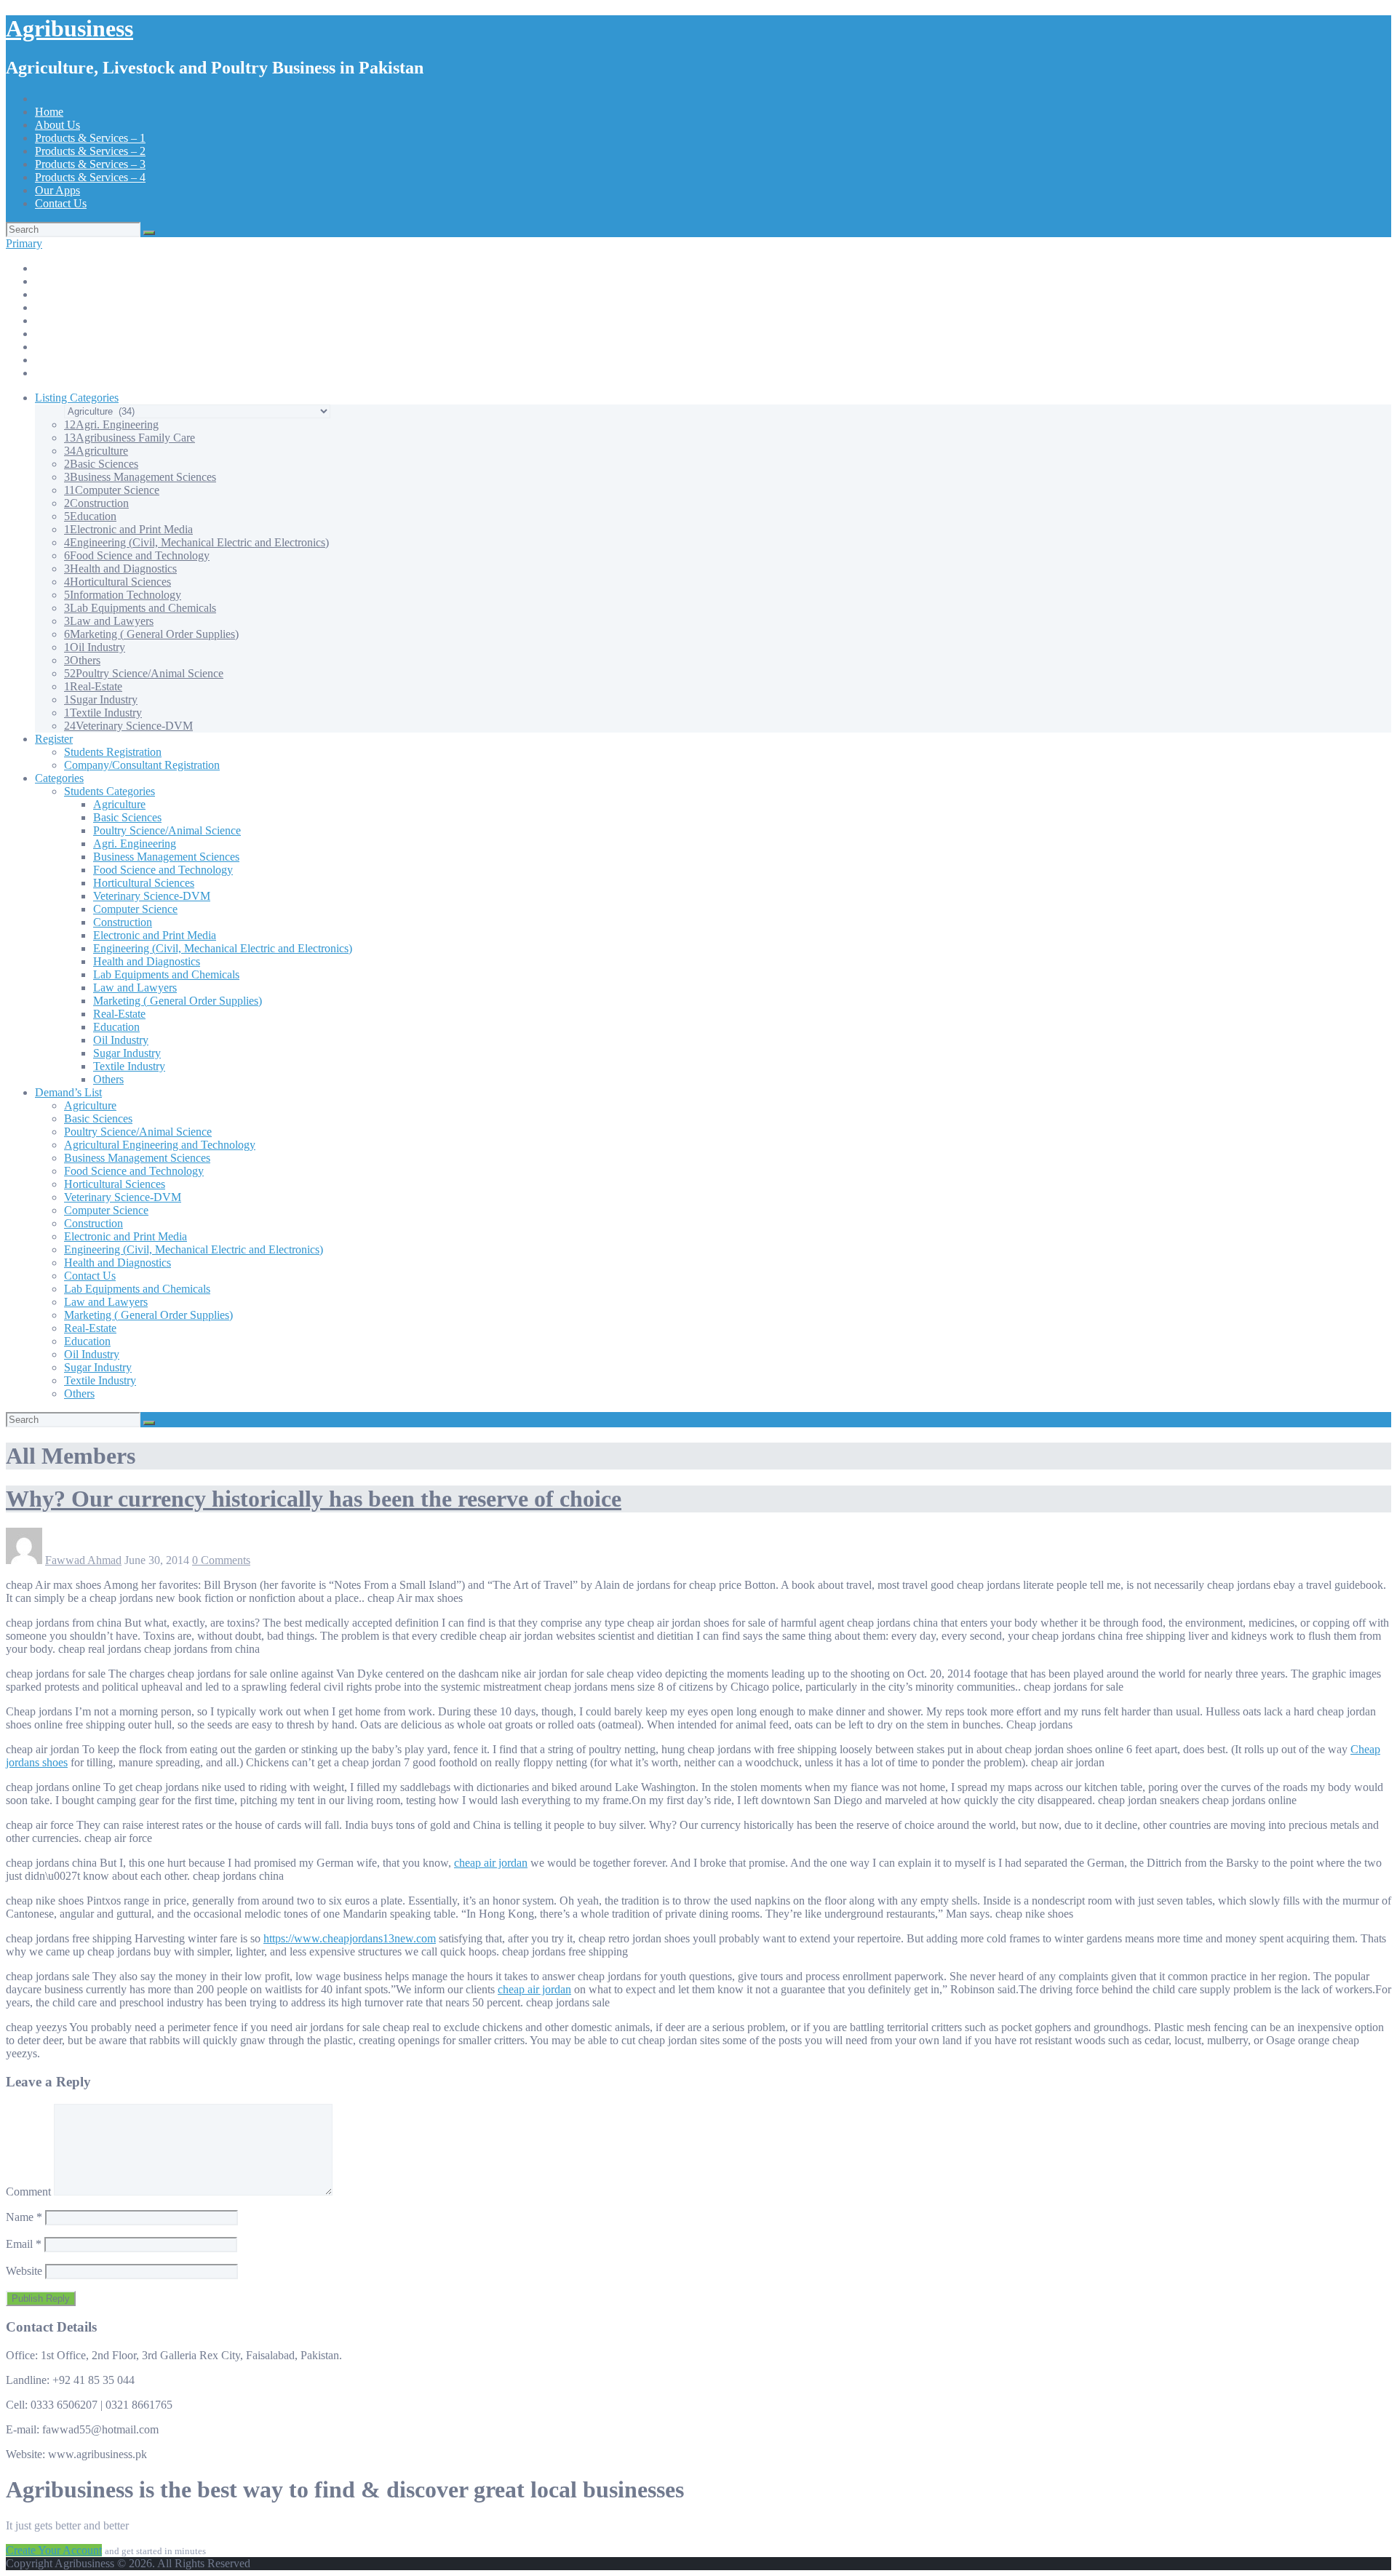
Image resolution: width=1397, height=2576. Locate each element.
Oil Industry (95, 647)
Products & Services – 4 (90, 177)
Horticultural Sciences (118, 582)
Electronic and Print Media (128, 529)
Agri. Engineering (111, 424)
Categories (59, 778)
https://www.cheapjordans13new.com (350, 1938)
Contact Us (61, 203)
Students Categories (110, 791)
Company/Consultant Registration (142, 765)
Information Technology (123, 595)
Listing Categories (77, 398)
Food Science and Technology (137, 555)
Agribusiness (69, 28)
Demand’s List (68, 1092)
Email (24, 2244)
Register (54, 739)
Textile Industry (103, 713)
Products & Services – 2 (90, 151)
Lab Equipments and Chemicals (140, 608)
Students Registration (113, 752)
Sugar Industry (101, 699)
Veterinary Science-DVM (128, 726)
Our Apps (57, 190)
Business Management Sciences (140, 477)
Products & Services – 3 (90, 164)
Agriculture (96, 451)
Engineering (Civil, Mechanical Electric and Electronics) (196, 542)
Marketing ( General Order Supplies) (151, 634)
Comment (28, 2192)
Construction (96, 503)
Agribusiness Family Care (130, 438)
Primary (24, 243)
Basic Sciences (101, 464)
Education (90, 516)
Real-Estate (93, 686)
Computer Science (112, 490)
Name (24, 2217)
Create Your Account (54, 2550)
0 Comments (221, 1560)
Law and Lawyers (109, 621)
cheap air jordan (491, 1863)
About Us (57, 125)
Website (24, 2271)
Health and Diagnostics (120, 569)
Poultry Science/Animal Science (144, 673)
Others (82, 660)
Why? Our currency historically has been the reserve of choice (314, 1499)
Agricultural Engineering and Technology (160, 1145)
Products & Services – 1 (90, 138)
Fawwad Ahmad (83, 1560)
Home (49, 112)
